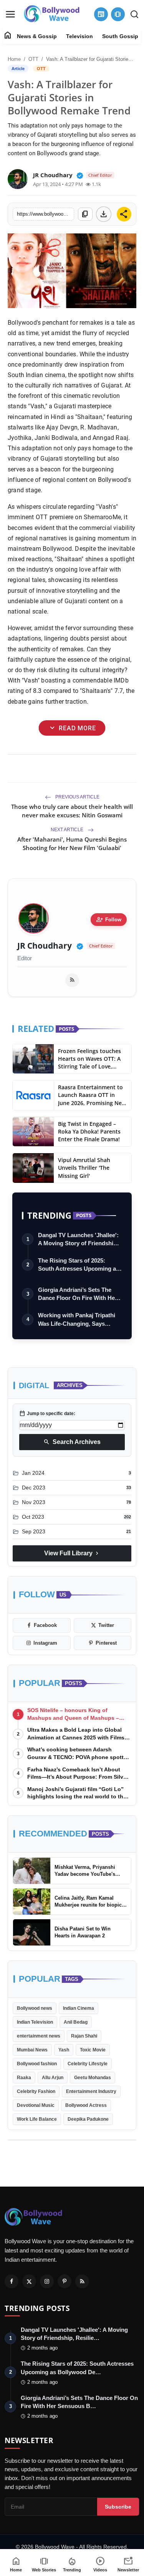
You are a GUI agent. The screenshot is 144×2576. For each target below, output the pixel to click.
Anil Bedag (76, 2022)
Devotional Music (36, 2105)
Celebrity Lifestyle (88, 2064)
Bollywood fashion (37, 2064)
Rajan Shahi (84, 2036)
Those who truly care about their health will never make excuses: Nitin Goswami (72, 811)
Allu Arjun (53, 2078)
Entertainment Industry (91, 2091)
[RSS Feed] (72, 980)
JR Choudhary (45, 946)
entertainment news (39, 2036)
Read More (72, 728)
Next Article (68, 830)
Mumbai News (32, 2050)
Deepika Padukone (88, 2119)
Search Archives (72, 1442)
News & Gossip (37, 36)
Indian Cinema (79, 2008)
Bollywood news (35, 2008)
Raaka (24, 2078)
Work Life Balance (37, 2119)
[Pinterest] (65, 2281)
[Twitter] (29, 2281)
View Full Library (72, 1553)
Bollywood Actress (86, 2105)
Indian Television (35, 2022)
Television (79, 36)
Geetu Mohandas (93, 2078)
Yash (64, 2050)
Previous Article (77, 797)
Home (14, 59)
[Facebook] (12, 2281)
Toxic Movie (93, 2050)
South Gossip (120, 36)
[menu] (10, 14)
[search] (134, 14)
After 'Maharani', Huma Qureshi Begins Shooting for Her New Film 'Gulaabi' (72, 844)
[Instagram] (47, 2281)
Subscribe (118, 2507)
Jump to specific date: (47, 1414)
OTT (33, 59)
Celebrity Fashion (36, 2091)
